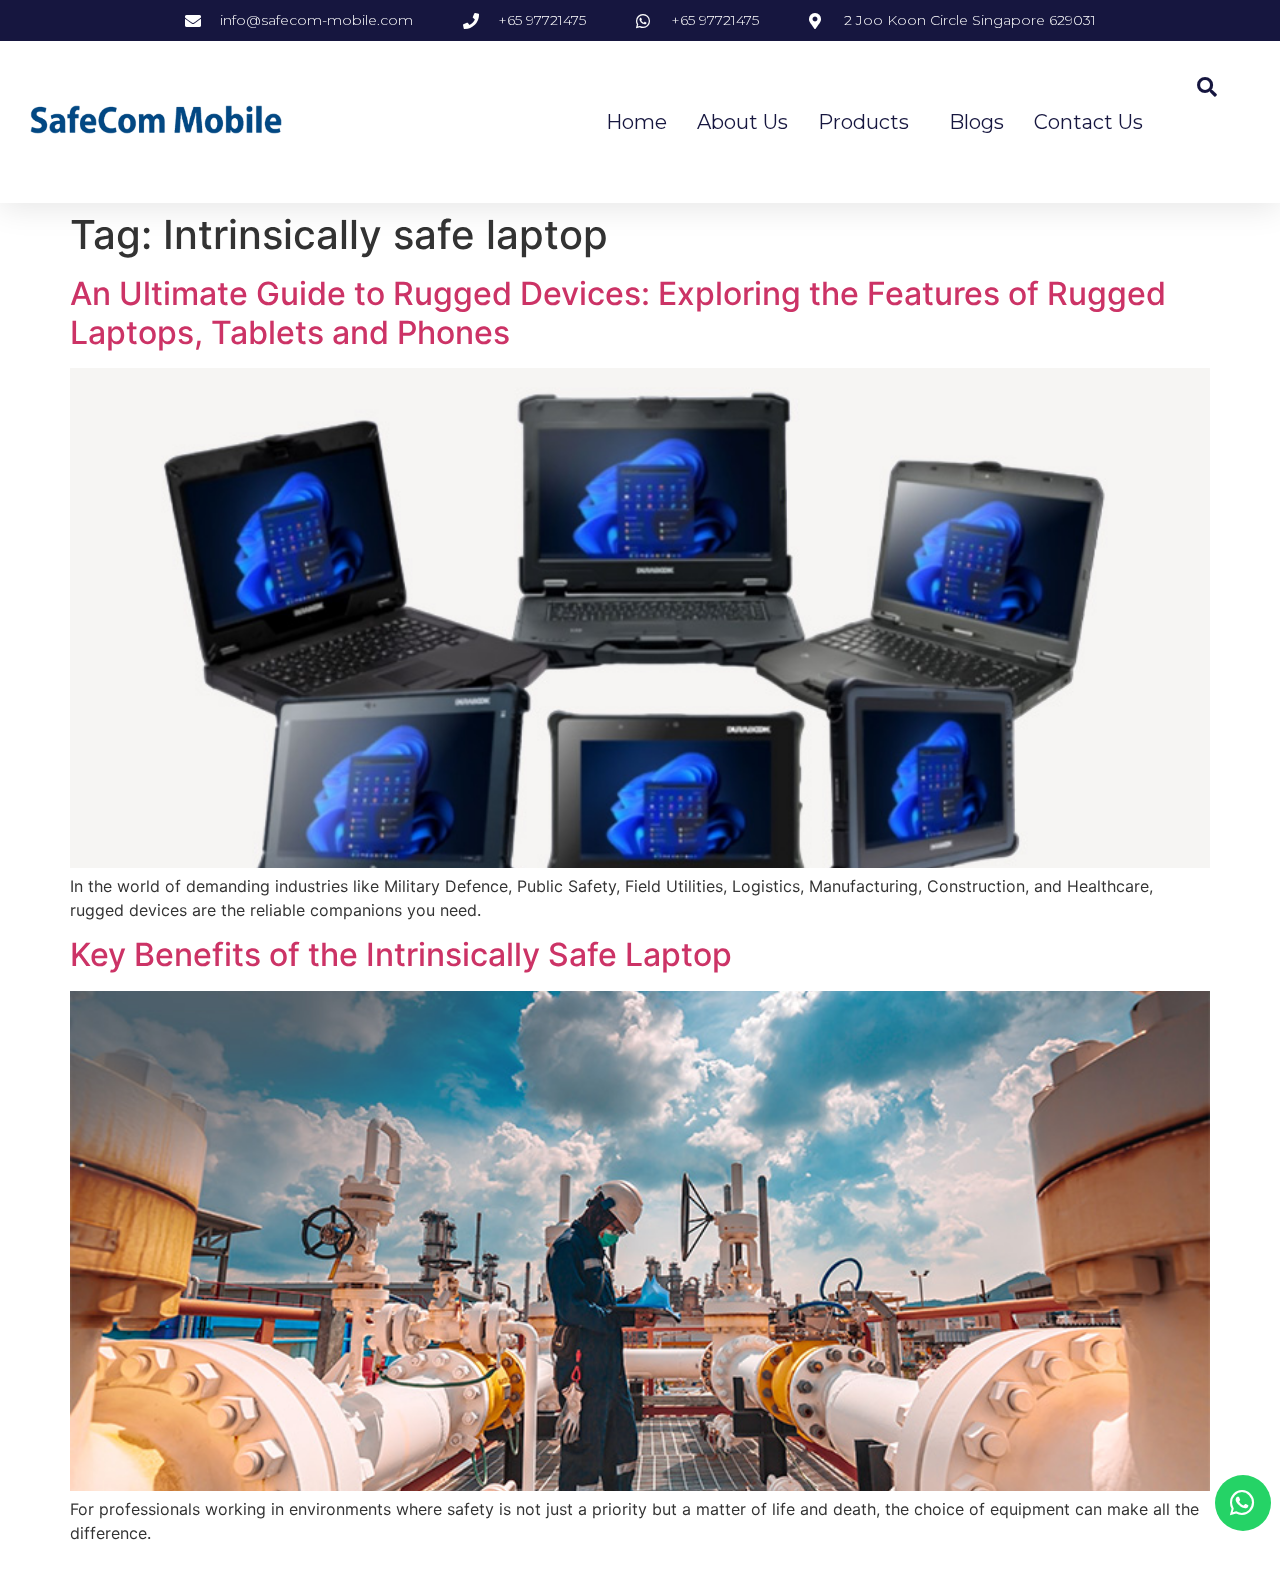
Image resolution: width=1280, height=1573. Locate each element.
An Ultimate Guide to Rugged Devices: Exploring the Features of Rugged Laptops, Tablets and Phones (618, 312)
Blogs (976, 122)
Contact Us (1088, 122)
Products (863, 122)
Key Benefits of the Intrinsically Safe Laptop (401, 954)
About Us (742, 122)
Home (636, 122)
